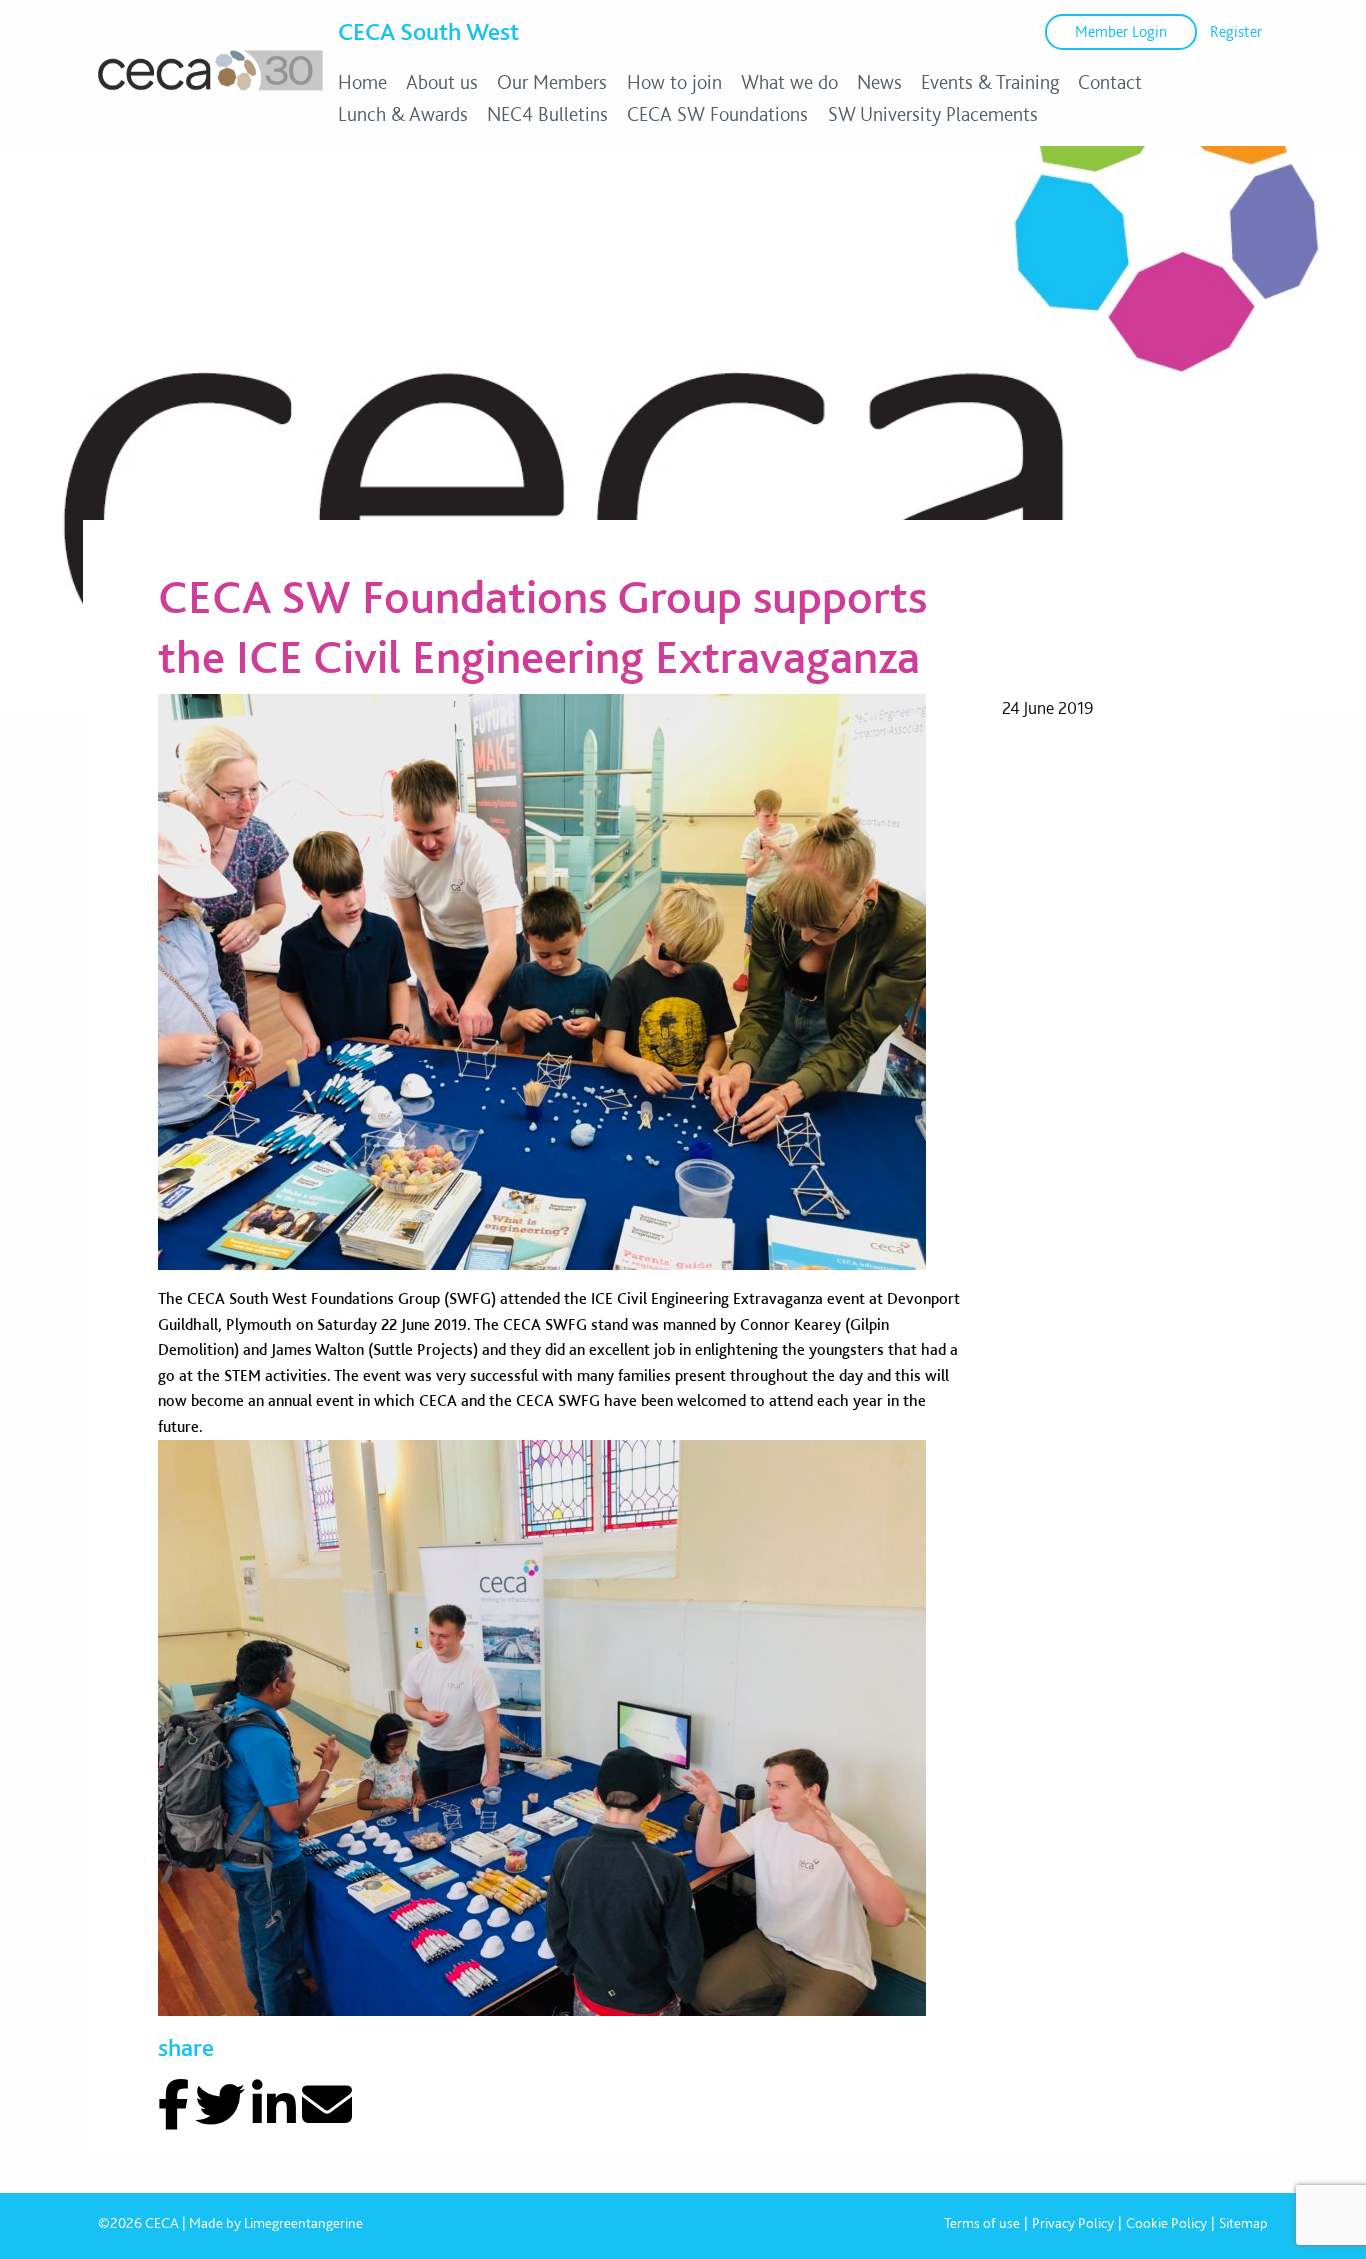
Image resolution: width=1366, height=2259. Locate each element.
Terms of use (982, 2223)
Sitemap (1243, 2223)
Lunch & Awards (403, 114)
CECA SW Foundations (717, 114)
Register (1236, 31)
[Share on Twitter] (220, 2105)
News (879, 82)
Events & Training (990, 82)
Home (362, 82)
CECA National (133, 173)
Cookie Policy (1166, 2223)
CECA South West (428, 31)
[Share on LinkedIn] (274, 2105)
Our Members (552, 82)
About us (442, 82)
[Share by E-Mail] (327, 2105)
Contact (1110, 82)
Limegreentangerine (303, 2223)
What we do (789, 82)
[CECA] (210, 90)
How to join (674, 82)
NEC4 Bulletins (547, 114)
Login (1121, 31)
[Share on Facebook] (173, 2105)
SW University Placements (933, 114)
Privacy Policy (1073, 2223)
